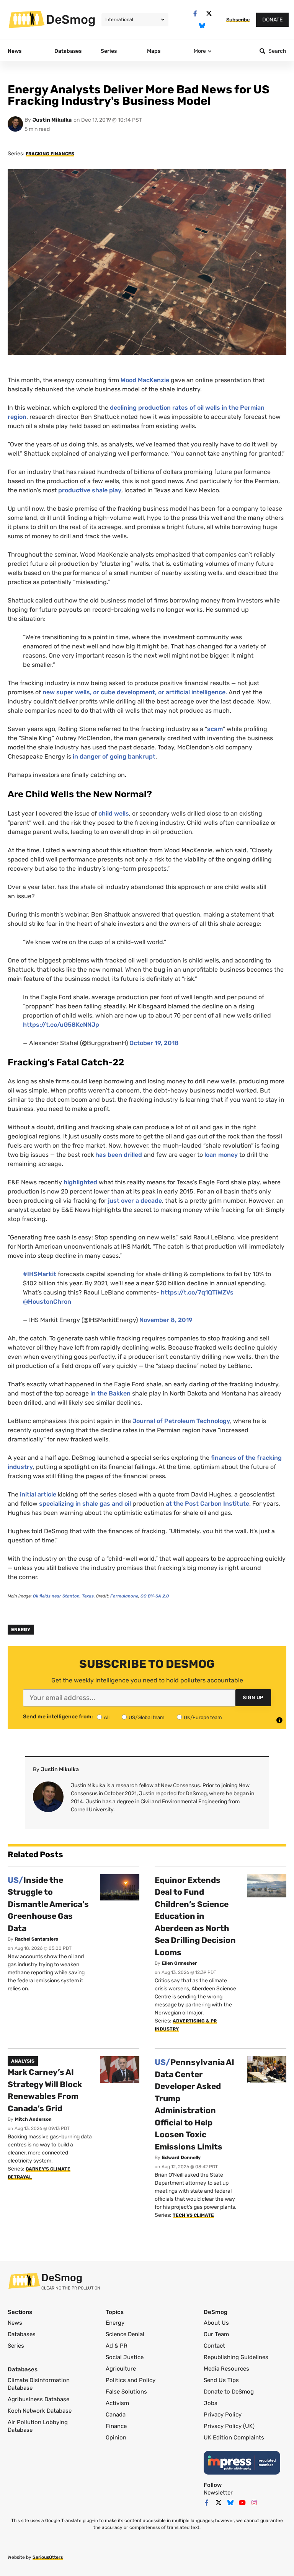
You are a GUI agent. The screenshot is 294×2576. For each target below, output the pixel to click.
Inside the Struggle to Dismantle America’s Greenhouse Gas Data (48, 1904)
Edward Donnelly (181, 2158)
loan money (222, 1155)
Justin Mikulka (52, 120)
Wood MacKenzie (146, 380)
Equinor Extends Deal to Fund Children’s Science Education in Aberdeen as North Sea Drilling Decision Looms (195, 1916)
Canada (116, 2415)
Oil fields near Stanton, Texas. (64, 1596)
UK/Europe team (203, 1717)
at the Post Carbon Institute (207, 1504)
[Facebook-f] (195, 14)
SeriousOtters (48, 2557)
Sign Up (253, 1698)
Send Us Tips (221, 2380)
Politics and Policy (131, 2380)
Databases (22, 2334)
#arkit (40, 1274)
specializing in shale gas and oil (85, 1504)
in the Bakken (111, 1393)
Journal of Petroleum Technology (181, 1421)
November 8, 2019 (166, 1320)
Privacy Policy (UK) (229, 2426)
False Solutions (126, 2392)
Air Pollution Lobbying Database (38, 2426)
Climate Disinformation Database (39, 2384)
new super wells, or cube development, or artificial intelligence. (135, 692)
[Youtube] (242, 2503)
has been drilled (119, 1155)
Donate (272, 20)
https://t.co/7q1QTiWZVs (197, 1292)
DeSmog (71, 20)
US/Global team (147, 1717)
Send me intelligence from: (58, 1717)
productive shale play (90, 490)
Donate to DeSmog (229, 2392)
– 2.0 (155, 1596)
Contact (214, 2346)
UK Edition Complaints (234, 2438)
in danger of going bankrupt (114, 756)
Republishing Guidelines (236, 2357)
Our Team (216, 2334)
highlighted (80, 1182)
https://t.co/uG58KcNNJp (61, 1025)
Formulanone (124, 1596)
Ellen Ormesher (179, 1963)
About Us (216, 2323)
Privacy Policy (223, 2415)
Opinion (116, 2438)
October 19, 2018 (154, 1043)
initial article (38, 1494)
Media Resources (226, 2369)
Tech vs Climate (193, 2215)
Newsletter (218, 2493)
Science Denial (125, 2334)
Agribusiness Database (38, 2399)
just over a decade (135, 1201)
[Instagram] (254, 2503)
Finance (116, 2426)
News (15, 2323)
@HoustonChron (47, 1302)
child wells (114, 813)
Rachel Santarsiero (37, 1939)
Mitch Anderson (33, 2119)
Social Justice (125, 2357)
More (200, 51)
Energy (21, 1630)
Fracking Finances (50, 154)
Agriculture (121, 2369)
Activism (117, 2403)
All (107, 1717)
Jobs (211, 2403)
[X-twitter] (209, 14)
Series (16, 2346)
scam (215, 729)
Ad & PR (117, 2346)
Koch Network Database (40, 2411)
